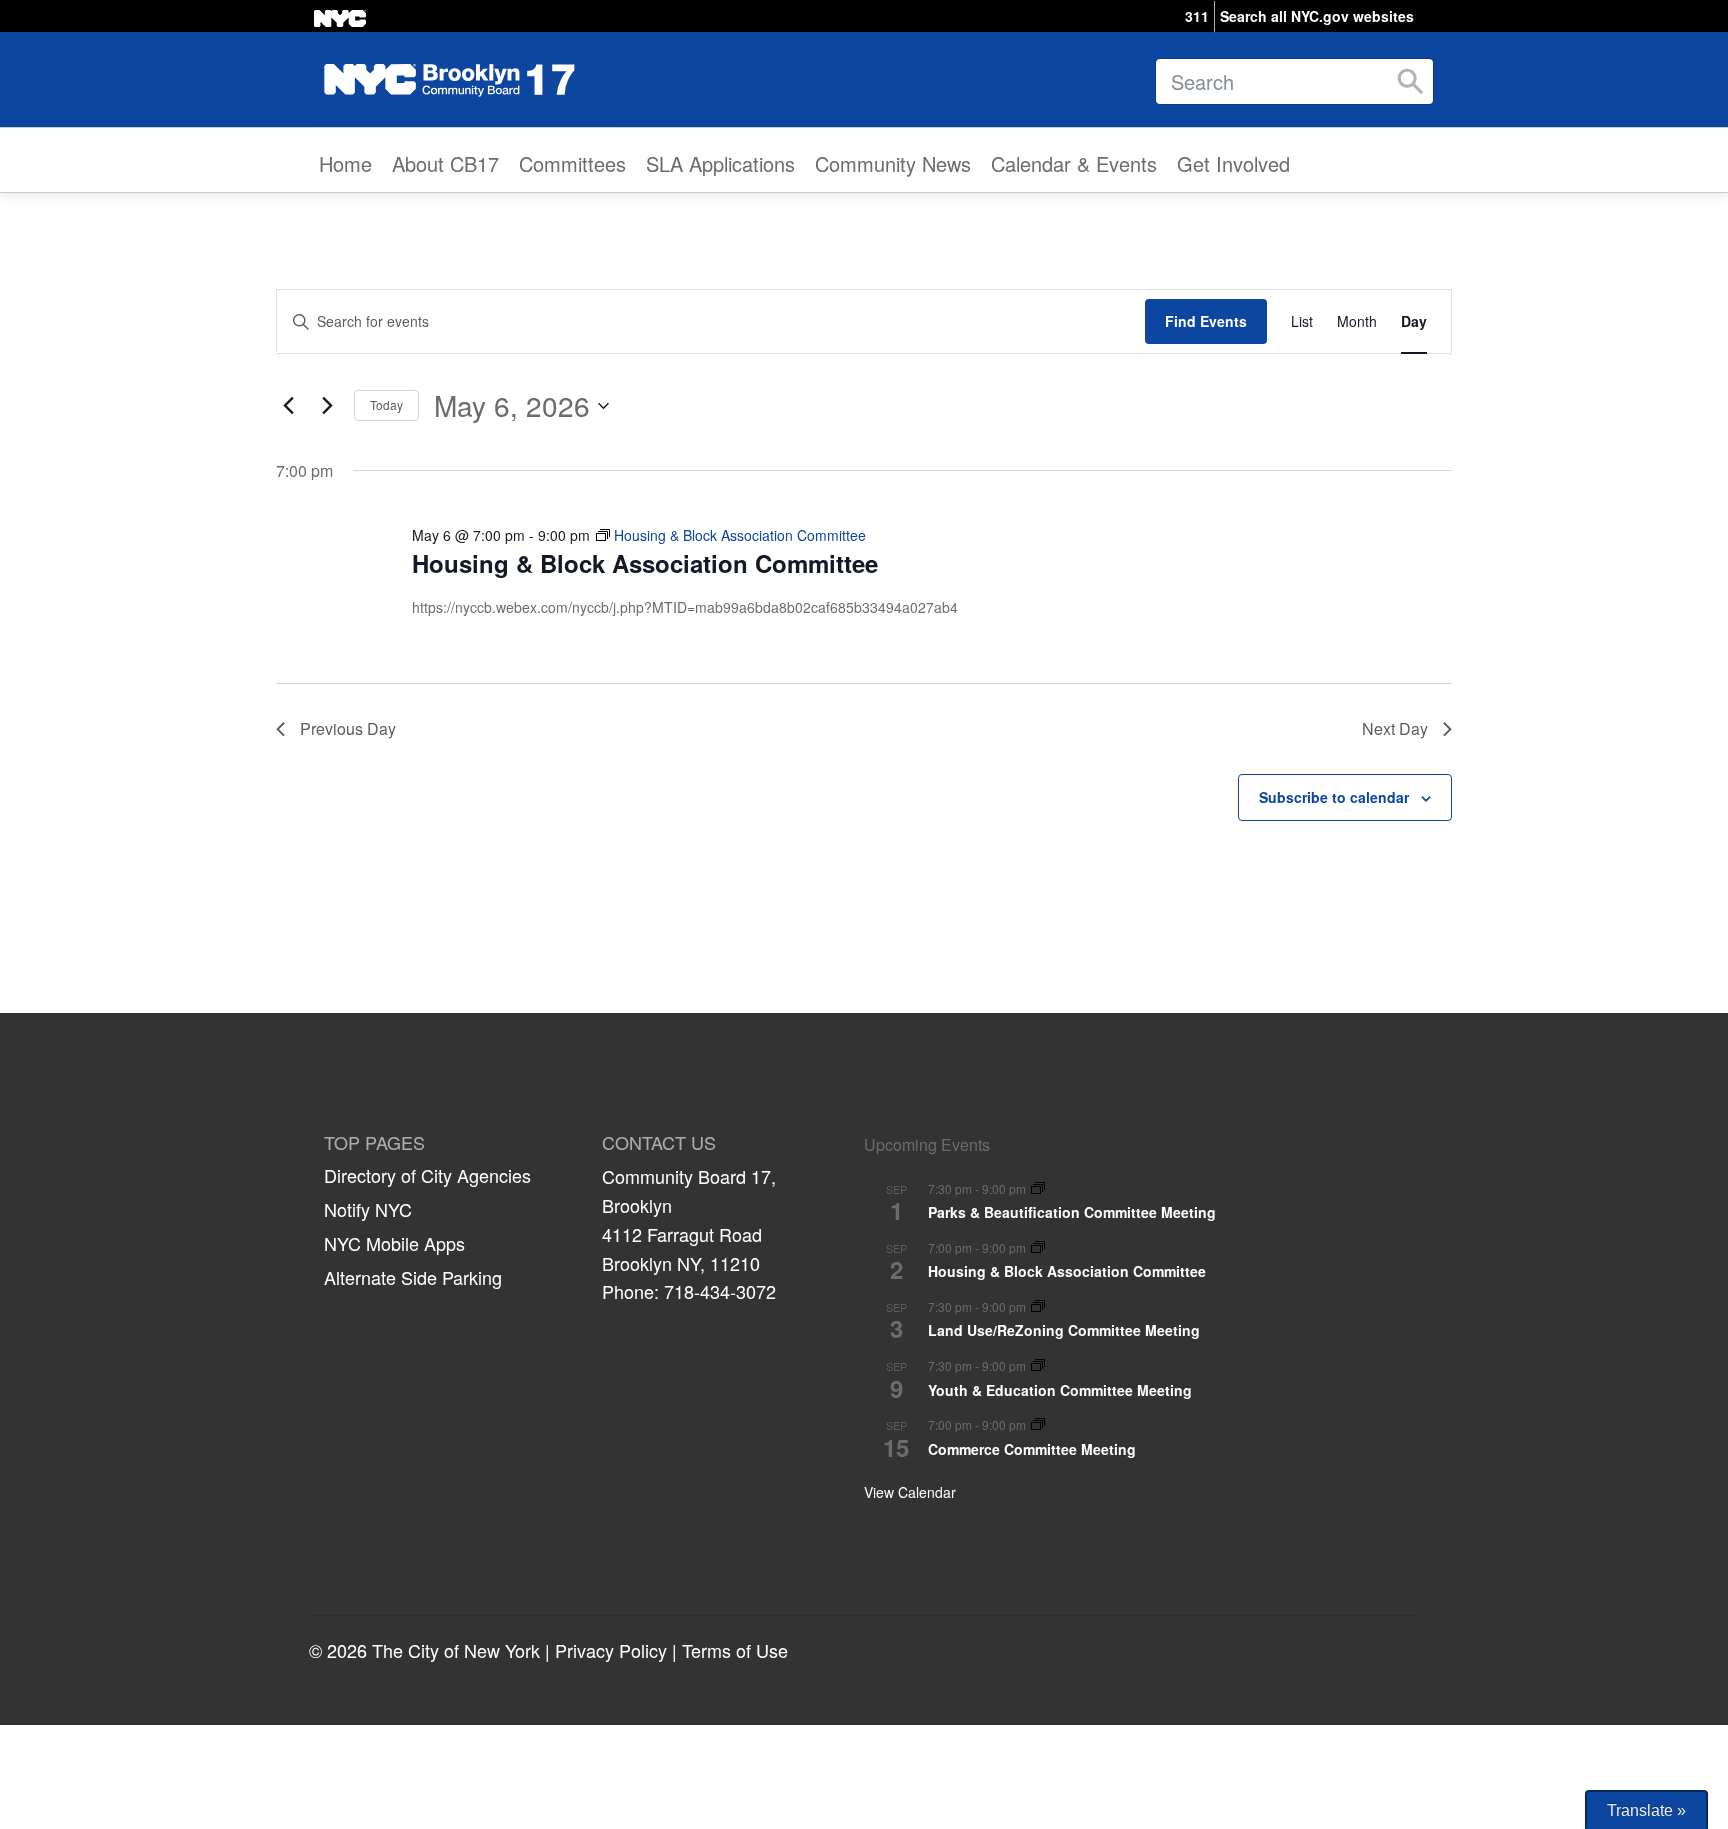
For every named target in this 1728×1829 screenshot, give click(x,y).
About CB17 (445, 163)
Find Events (1206, 321)
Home (345, 163)
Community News (893, 163)
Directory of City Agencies (427, 1175)
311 (1197, 16)
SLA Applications (720, 163)
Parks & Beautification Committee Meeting (1072, 1212)
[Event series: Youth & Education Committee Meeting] (1038, 1366)
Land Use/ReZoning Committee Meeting (1064, 1330)
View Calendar (910, 1492)
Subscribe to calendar (1334, 797)
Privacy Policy (611, 1650)
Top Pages (374, 1143)
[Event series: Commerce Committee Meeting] (1038, 1425)
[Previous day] (288, 406)
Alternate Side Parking (413, 1277)
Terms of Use (735, 1650)
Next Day (1395, 728)
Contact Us (659, 1143)
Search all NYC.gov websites (1317, 16)
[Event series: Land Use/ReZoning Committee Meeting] (1038, 1307)
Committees (572, 163)
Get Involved (1233, 163)
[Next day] (327, 406)
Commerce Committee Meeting (1032, 1449)
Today (386, 404)
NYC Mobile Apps (394, 1243)
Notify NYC (368, 1209)
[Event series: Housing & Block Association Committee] (1038, 1248)
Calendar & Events (1074, 163)
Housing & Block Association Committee (645, 563)
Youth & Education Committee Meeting (1060, 1390)
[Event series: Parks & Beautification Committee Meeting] (1038, 1189)
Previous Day (348, 728)
